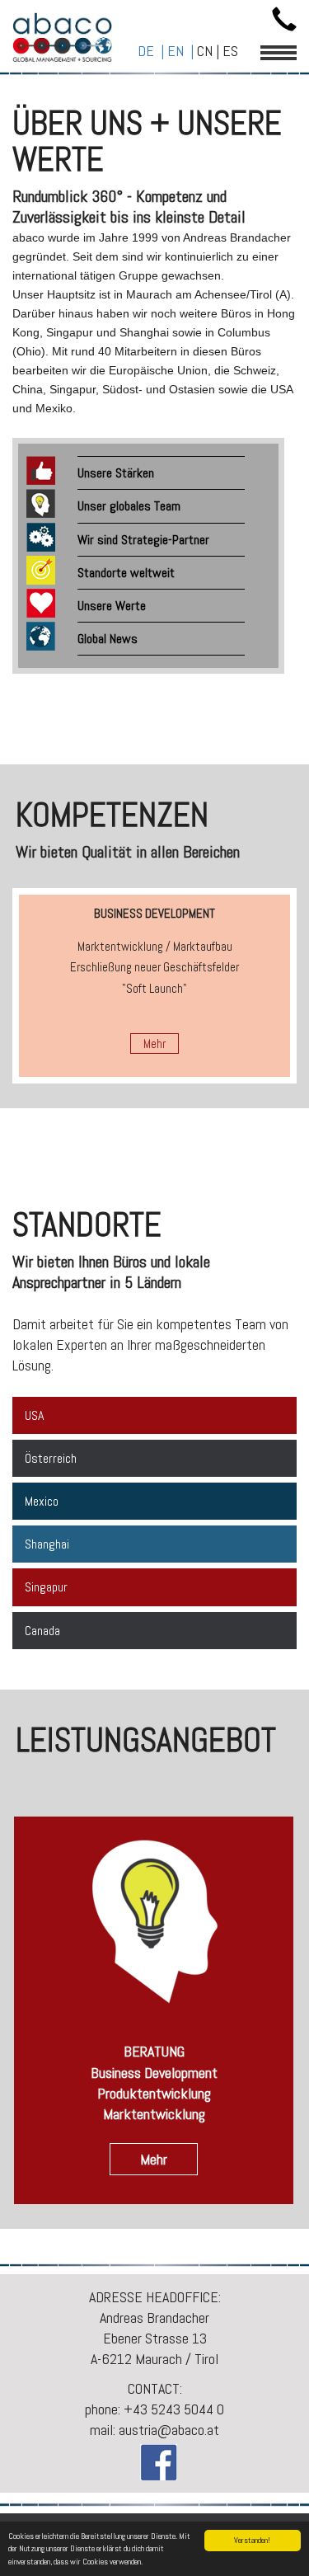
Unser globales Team (129, 506)
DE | (152, 51)
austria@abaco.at (169, 2430)
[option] (154, 986)
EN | (182, 51)
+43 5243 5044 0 (174, 2409)
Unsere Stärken (116, 473)
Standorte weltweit (126, 573)
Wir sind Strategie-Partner (143, 540)
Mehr (154, 1044)
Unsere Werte (112, 606)
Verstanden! (252, 2540)
